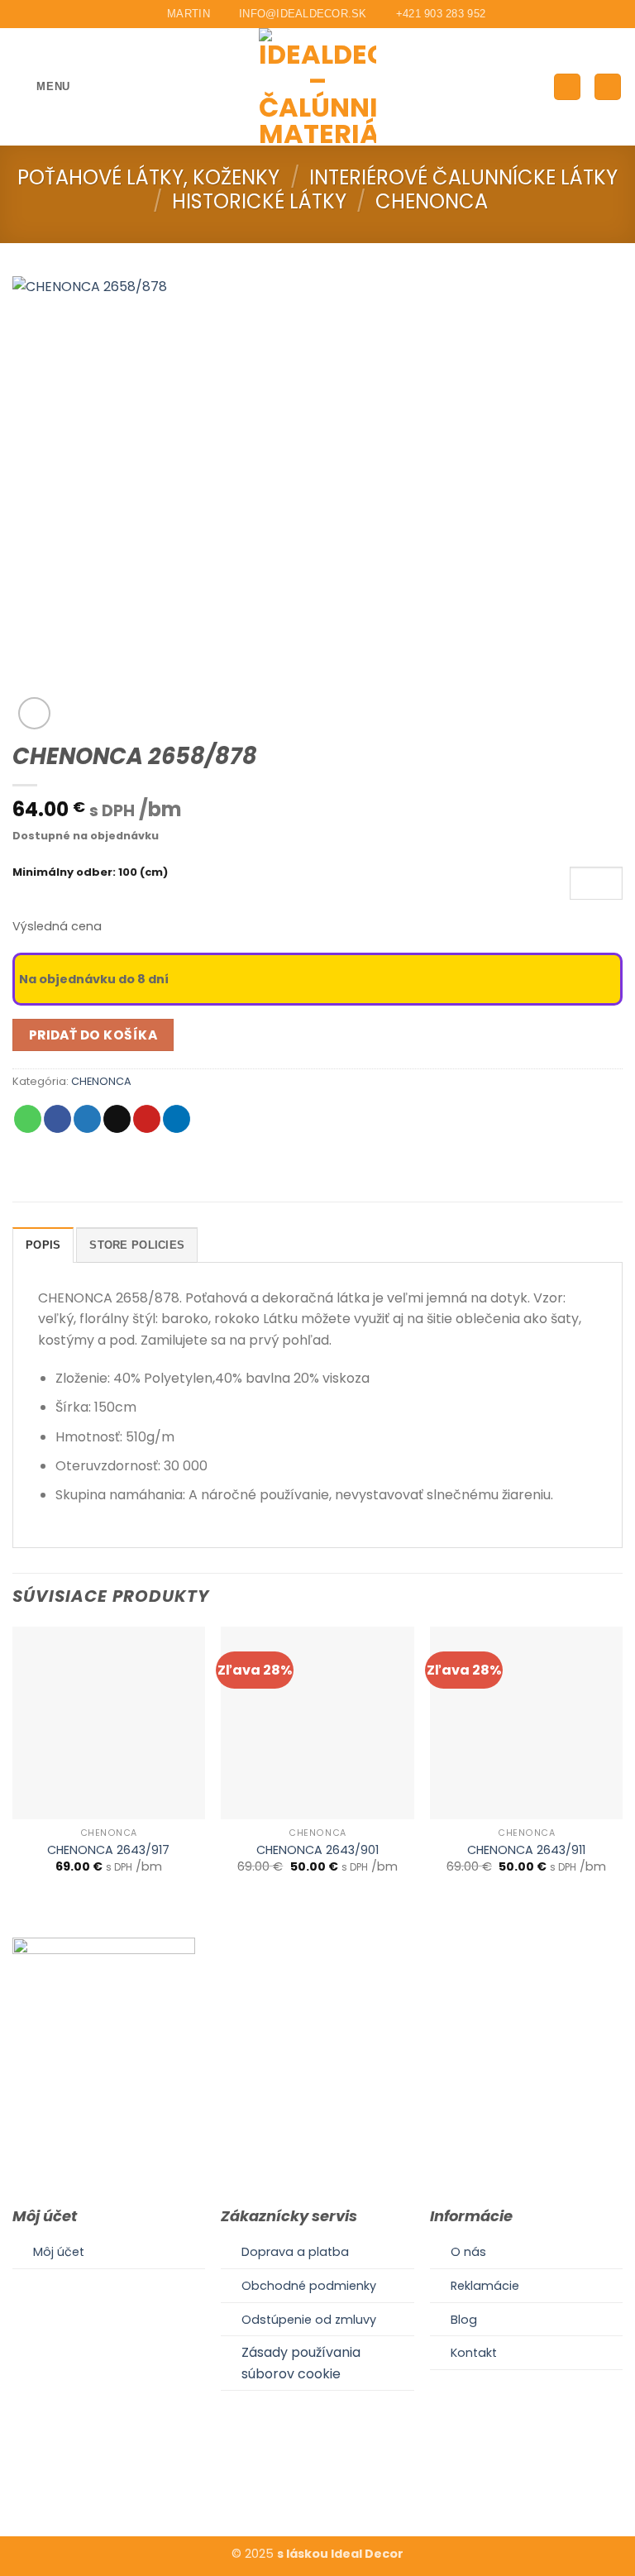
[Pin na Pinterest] (147, 1119)
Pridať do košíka (93, 1035)
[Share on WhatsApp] (28, 1119)
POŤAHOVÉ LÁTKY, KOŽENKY (148, 177)
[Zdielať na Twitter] (87, 1119)
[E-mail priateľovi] (117, 1119)
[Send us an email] (337, 2485)
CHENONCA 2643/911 (526, 1850)
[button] (41, 86)
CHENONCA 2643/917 (108, 1850)
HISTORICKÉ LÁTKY (259, 201)
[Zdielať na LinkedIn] (177, 1119)
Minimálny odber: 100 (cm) (90, 873)
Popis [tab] (43, 1245)
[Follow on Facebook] (297, 2485)
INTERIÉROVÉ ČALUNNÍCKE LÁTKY (463, 177)
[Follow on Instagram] (317, 2485)
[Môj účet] (567, 87)
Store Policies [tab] (137, 1245)
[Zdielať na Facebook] (57, 1119)
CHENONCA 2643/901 (317, 1850)
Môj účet (59, 2252)
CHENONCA (432, 201)
